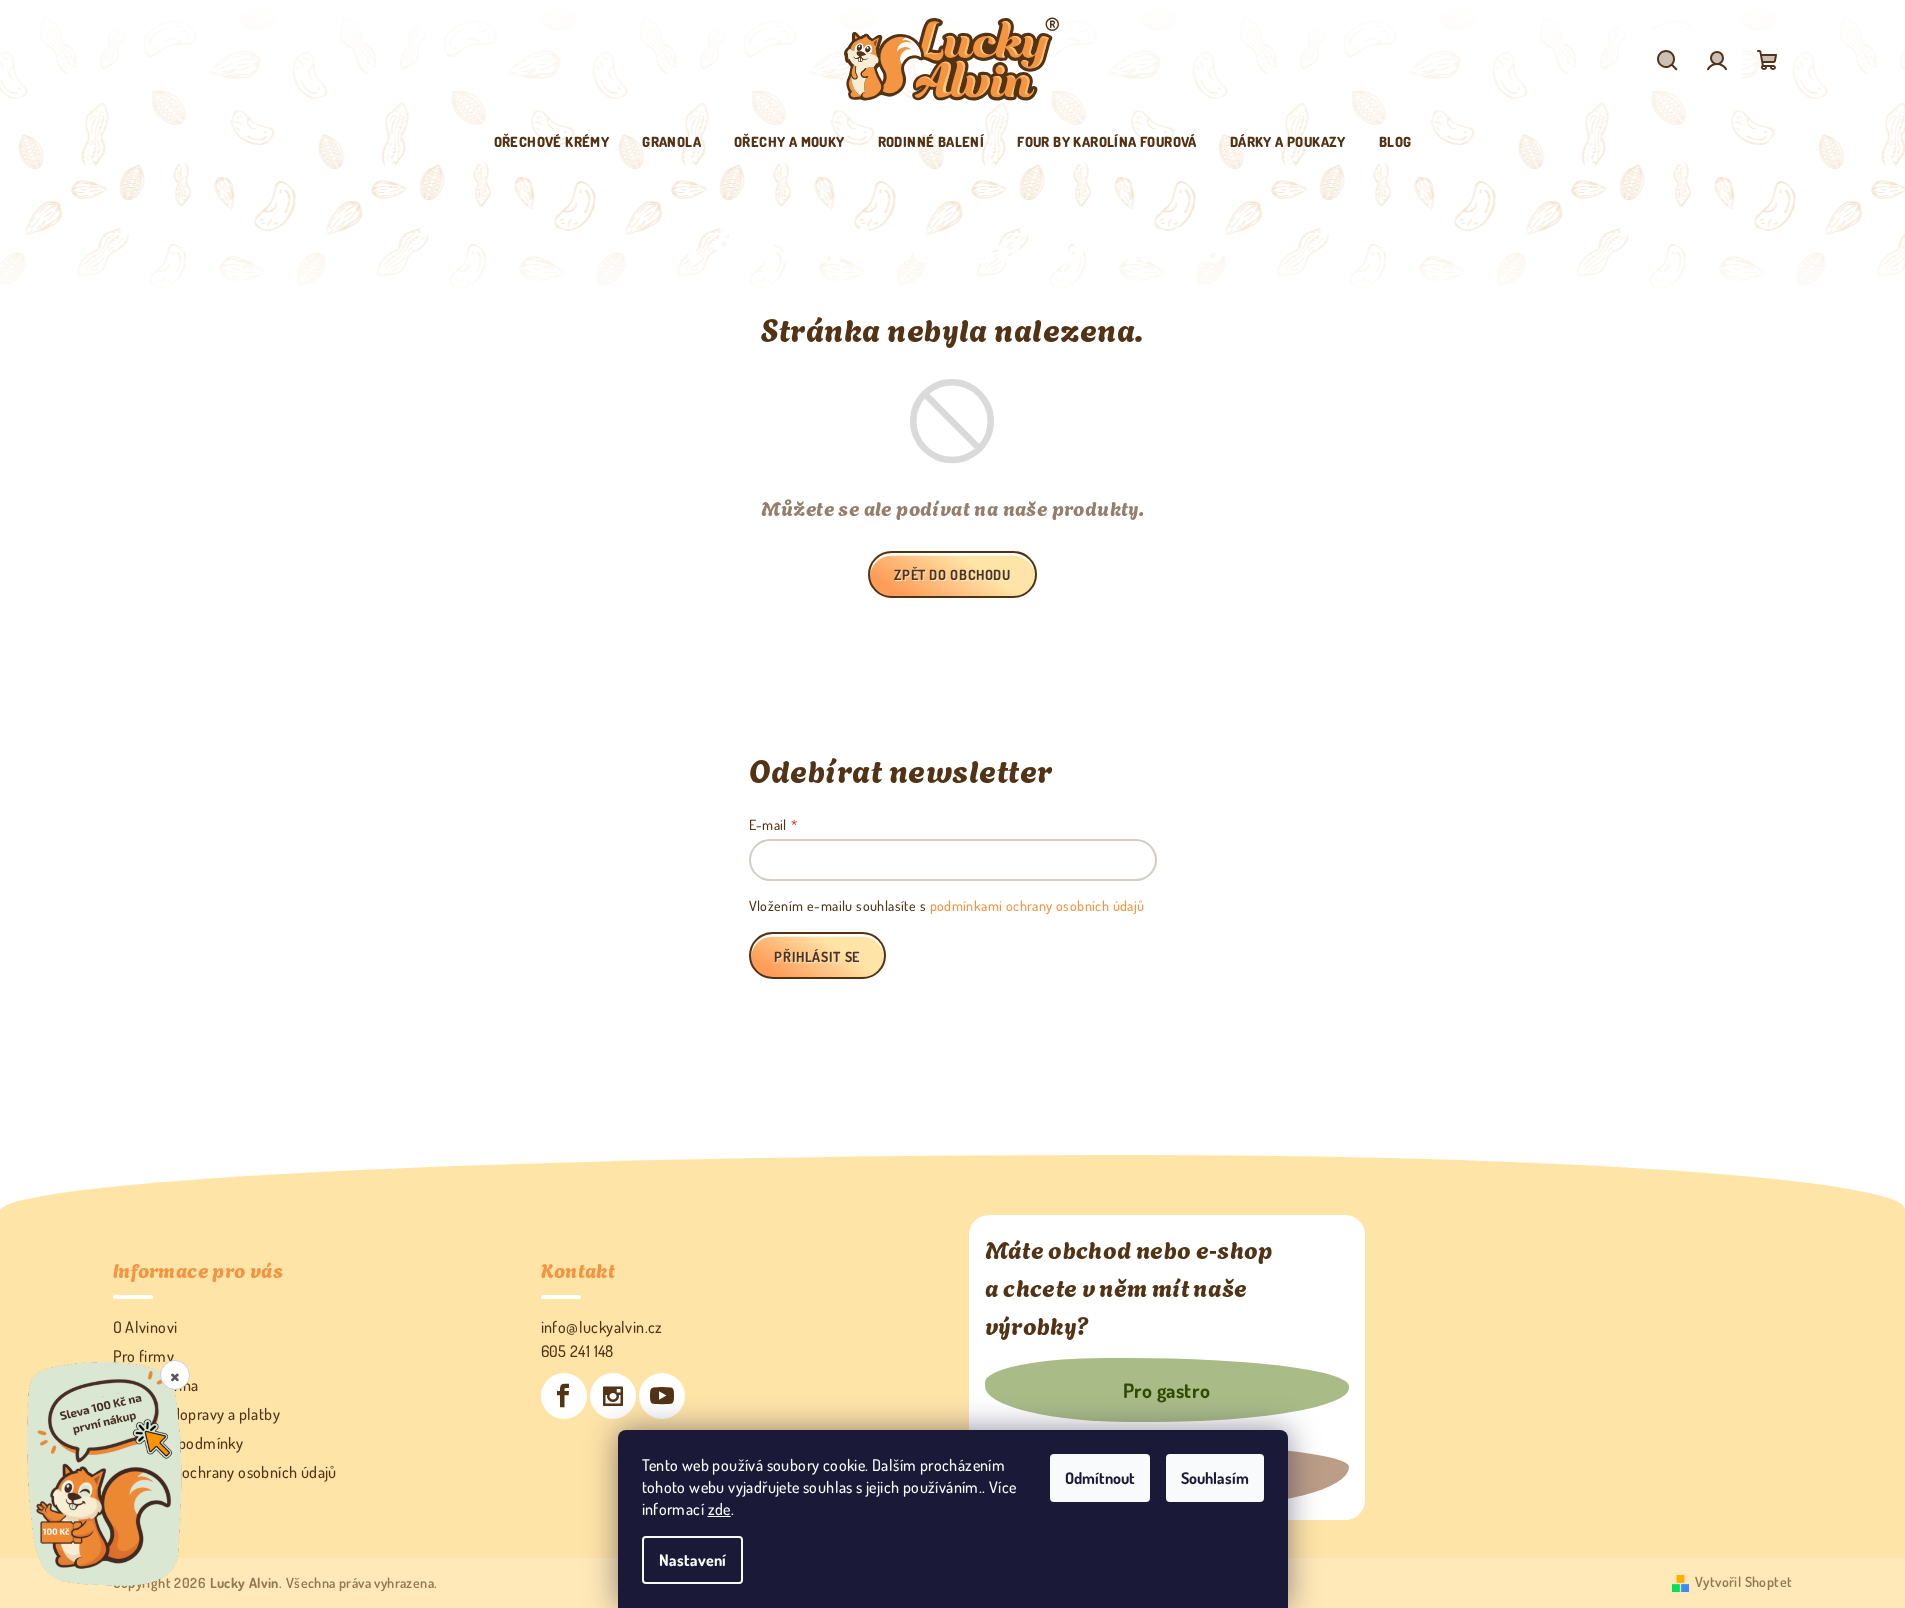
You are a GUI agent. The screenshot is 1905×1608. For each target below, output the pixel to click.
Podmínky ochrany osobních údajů (225, 1472)
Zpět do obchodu (952, 574)
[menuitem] (552, 142)
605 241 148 (577, 1351)
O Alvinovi (145, 1327)
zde (719, 1509)
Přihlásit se (817, 956)
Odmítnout (1100, 1478)
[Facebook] (564, 1396)
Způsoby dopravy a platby (197, 1414)
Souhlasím (1215, 1478)
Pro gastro (1167, 1390)
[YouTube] (662, 1396)
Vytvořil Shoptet (1743, 1581)
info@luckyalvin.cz (602, 1327)
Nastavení (692, 1560)
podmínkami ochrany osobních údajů (1037, 905)
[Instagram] (613, 1396)
